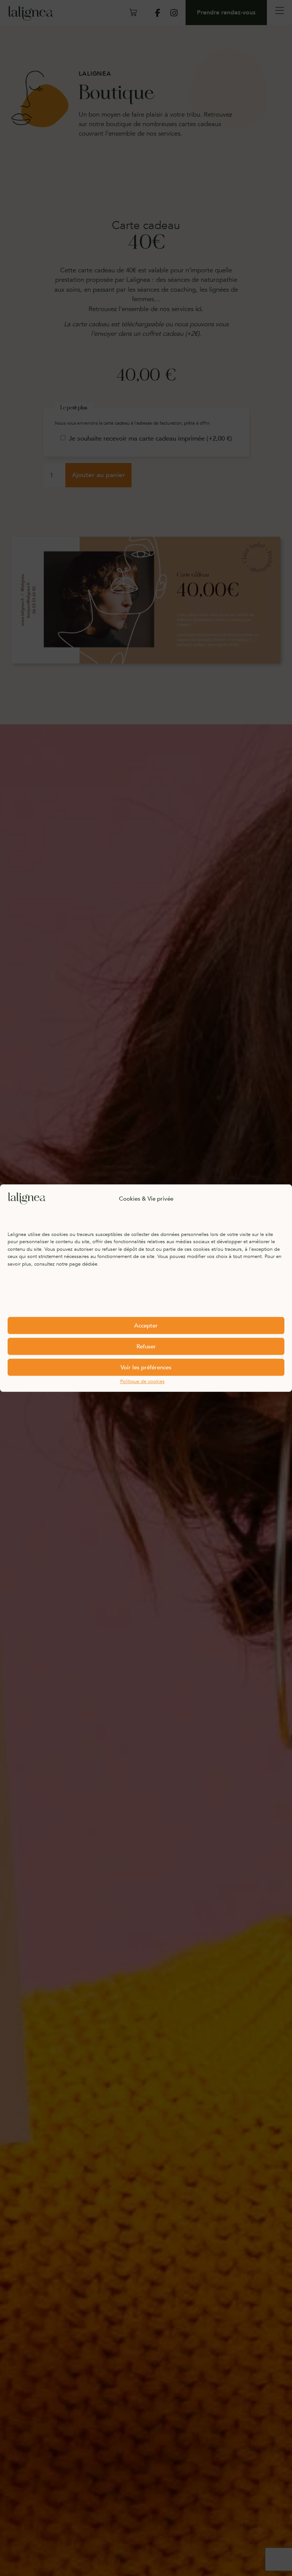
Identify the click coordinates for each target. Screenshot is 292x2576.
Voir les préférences (146, 1367)
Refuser (146, 1346)
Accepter (146, 1326)
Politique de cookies (142, 1381)
